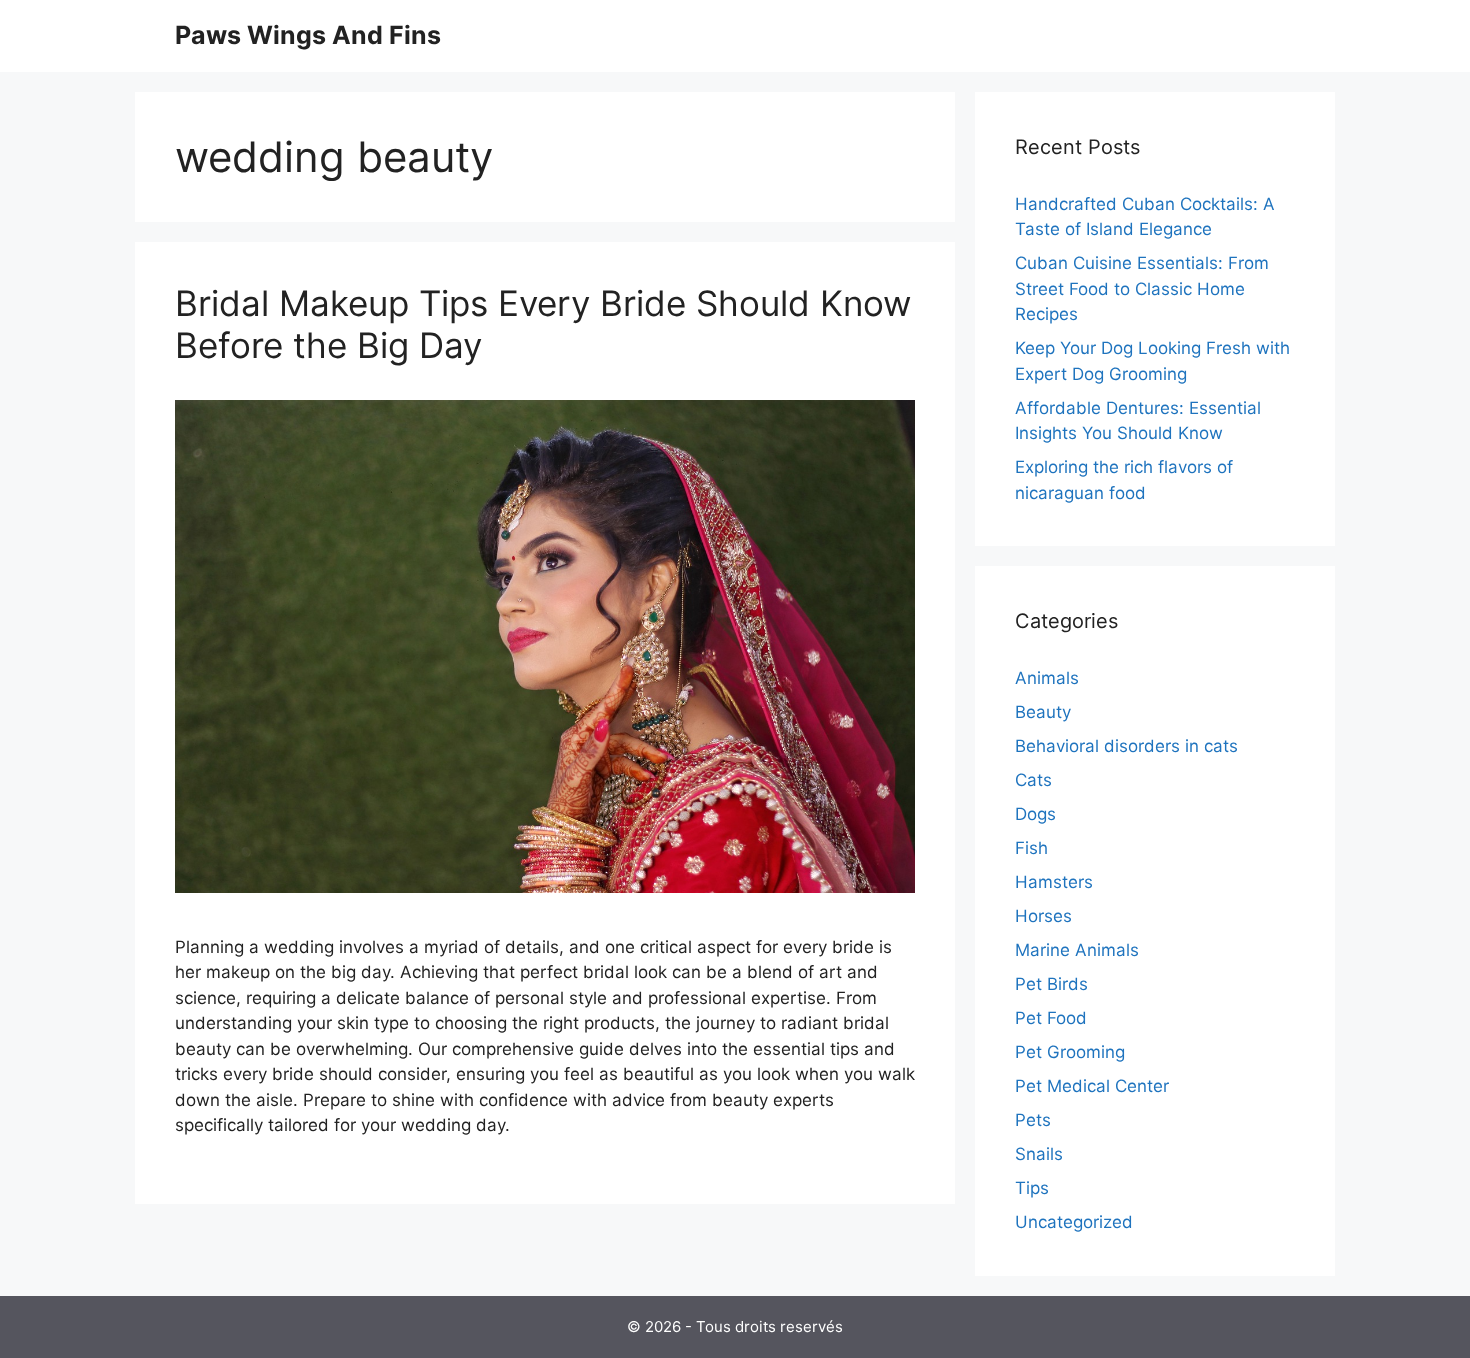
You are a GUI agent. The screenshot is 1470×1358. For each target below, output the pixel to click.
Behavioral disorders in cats (1126, 746)
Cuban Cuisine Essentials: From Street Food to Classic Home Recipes (1142, 288)
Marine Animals (1077, 950)
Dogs (1035, 814)
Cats (1033, 780)
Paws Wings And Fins (308, 35)
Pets (1033, 1120)
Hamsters (1054, 882)
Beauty (1043, 712)
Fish (1031, 848)
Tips (1032, 1188)
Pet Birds (1051, 984)
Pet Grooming (1070, 1052)
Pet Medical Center (1092, 1086)
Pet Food (1051, 1018)
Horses (1043, 916)
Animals (1047, 678)
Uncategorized (1074, 1222)
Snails (1039, 1154)
